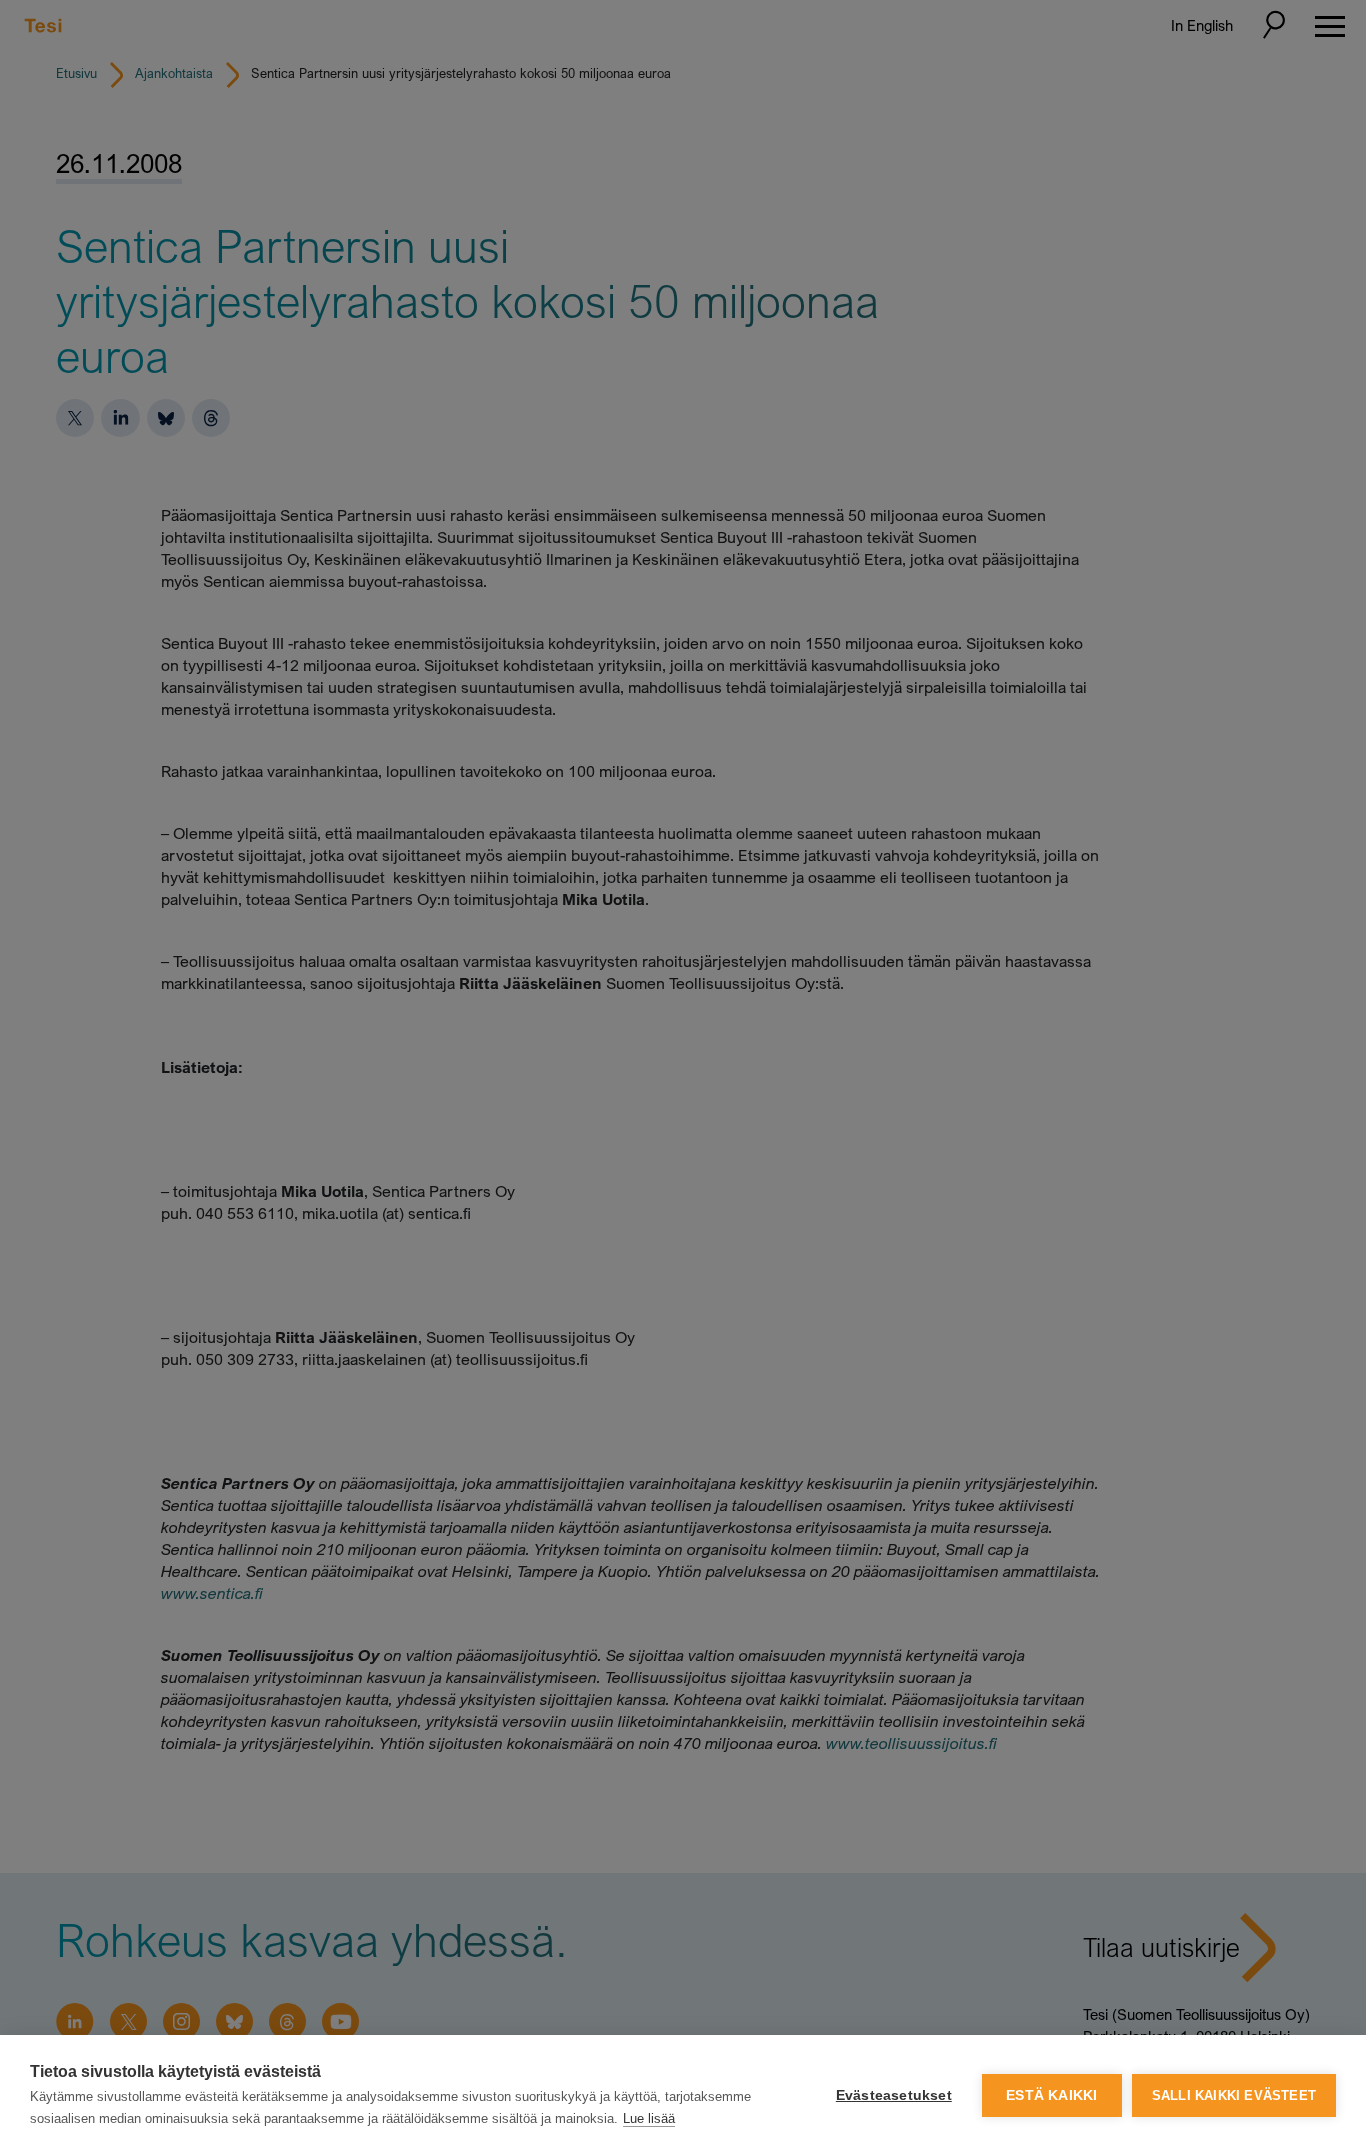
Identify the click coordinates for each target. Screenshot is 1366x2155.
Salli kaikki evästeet (1234, 2095)
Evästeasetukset (894, 2095)
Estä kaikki (1051, 2095)
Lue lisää (649, 2118)
